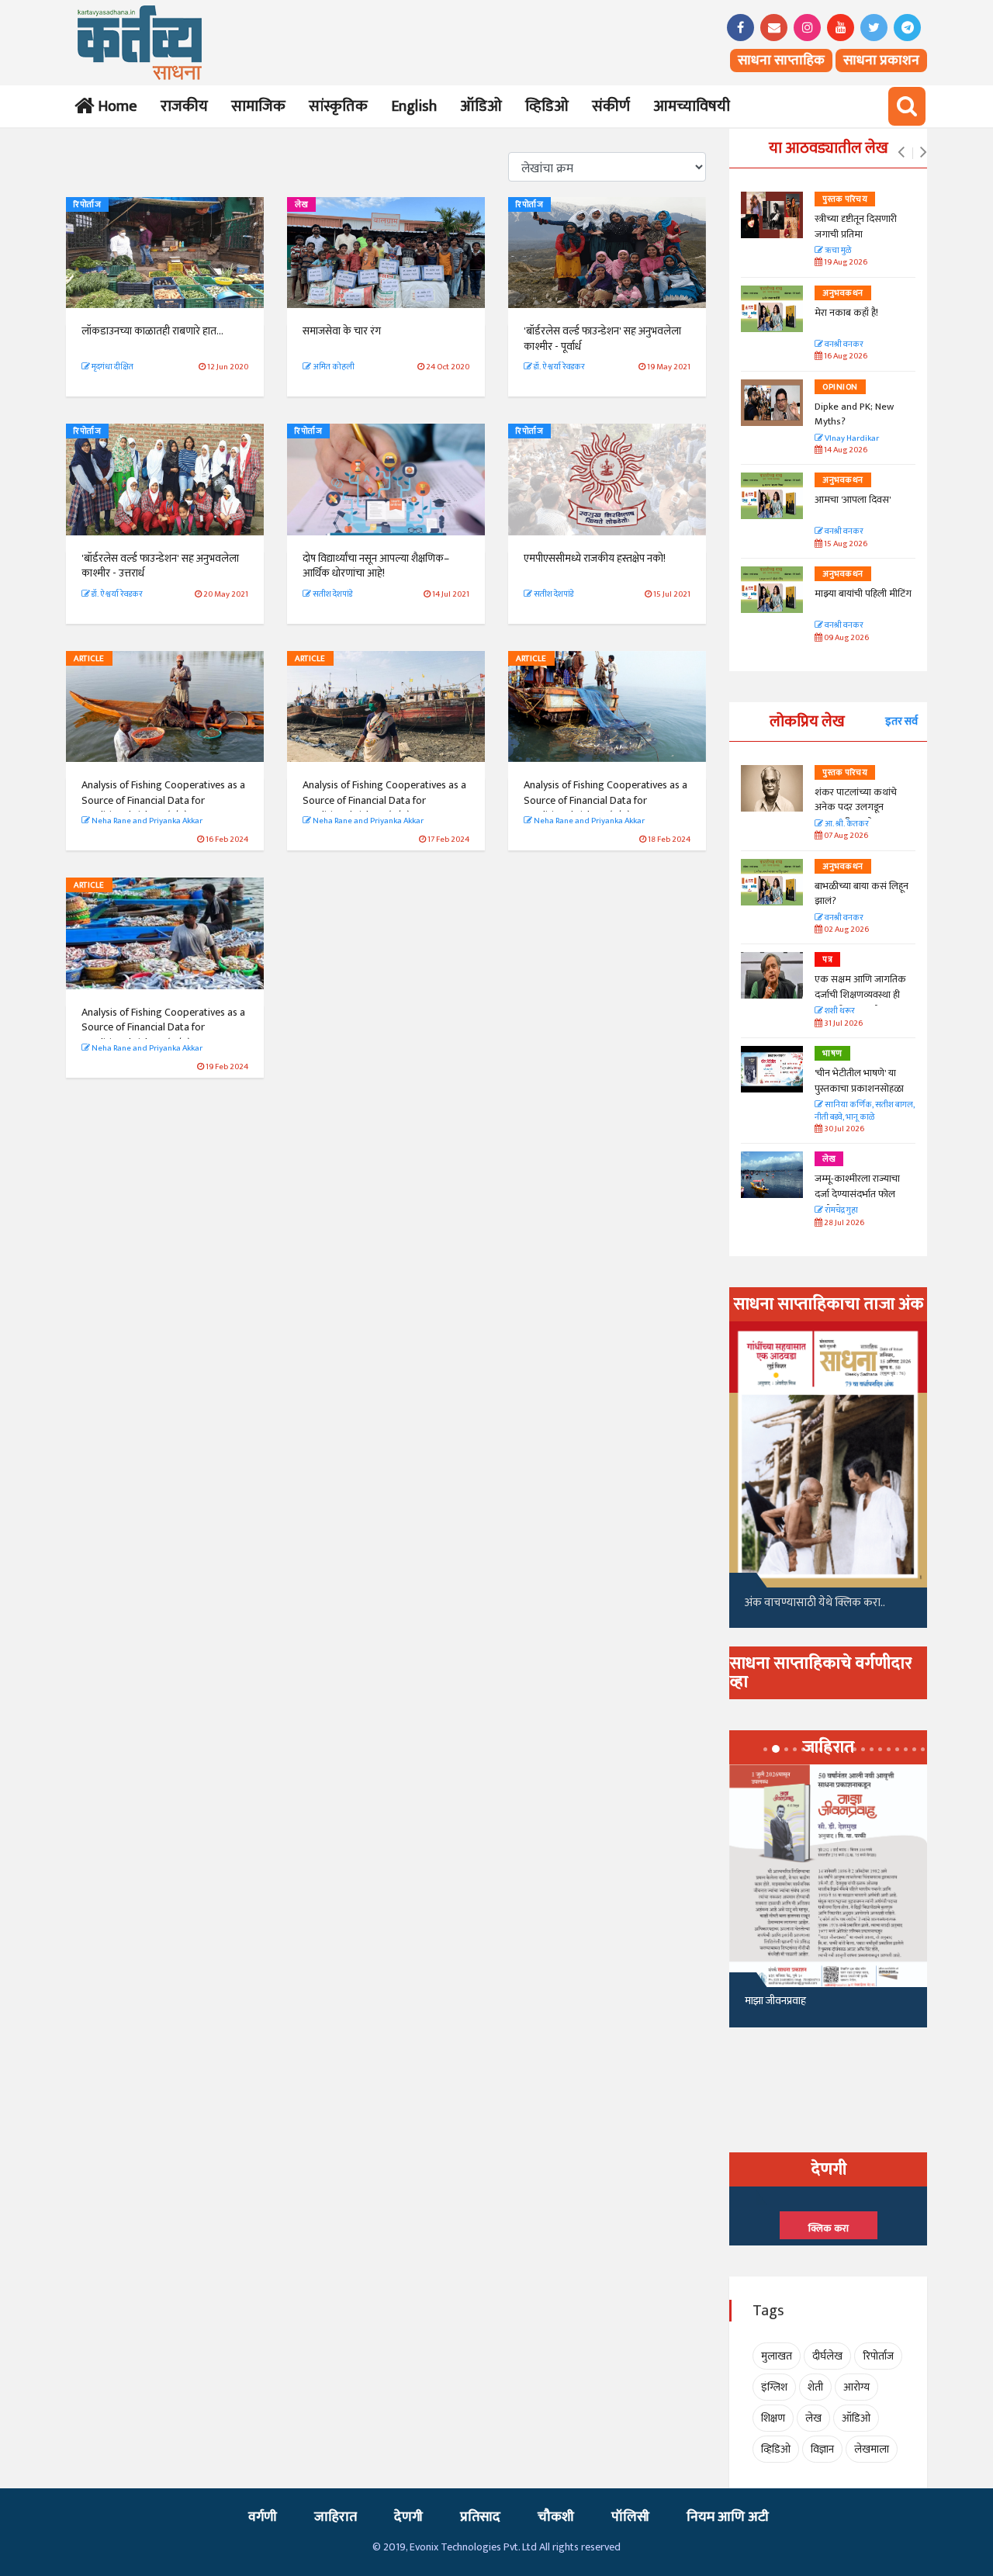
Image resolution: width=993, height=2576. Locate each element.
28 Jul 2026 (843, 1223)
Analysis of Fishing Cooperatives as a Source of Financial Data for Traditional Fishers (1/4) (163, 800)
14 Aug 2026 (845, 450)
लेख (301, 205)
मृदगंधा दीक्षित (112, 367)
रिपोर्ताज (87, 205)
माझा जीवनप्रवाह (775, 2001)
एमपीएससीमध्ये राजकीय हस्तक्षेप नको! (595, 558)
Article (89, 659)
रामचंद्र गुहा (841, 1211)
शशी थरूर (839, 1011)
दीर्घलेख (827, 2356)
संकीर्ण (611, 106)
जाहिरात (336, 2517)
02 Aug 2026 (846, 930)
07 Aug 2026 (845, 836)
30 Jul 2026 (843, 1129)
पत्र (827, 960)
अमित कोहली (333, 367)
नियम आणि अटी (728, 2517)
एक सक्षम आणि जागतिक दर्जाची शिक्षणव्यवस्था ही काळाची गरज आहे (860, 994)
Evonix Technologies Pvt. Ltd (473, 2547)
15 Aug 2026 (845, 544)
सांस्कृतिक (338, 106)
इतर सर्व (901, 721)
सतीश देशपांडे (332, 594)
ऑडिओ (481, 106)
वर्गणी (263, 2517)
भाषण (832, 1054)
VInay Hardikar (851, 439)
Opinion (840, 387)
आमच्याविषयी (692, 106)
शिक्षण (773, 2418)
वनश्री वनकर (843, 345)
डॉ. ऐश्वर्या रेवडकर (559, 367)
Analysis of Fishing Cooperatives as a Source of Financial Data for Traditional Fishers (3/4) (605, 800)
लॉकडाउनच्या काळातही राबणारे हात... (152, 331)
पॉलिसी (630, 2517)
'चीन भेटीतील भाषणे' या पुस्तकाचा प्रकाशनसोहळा (859, 1081)
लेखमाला (872, 2449)
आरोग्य (856, 2387)
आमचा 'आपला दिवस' (853, 500)
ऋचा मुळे (837, 251)
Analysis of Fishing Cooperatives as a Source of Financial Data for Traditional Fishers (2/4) (384, 800)
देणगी (408, 2517)
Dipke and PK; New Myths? (854, 414)
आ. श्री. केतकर (846, 824)
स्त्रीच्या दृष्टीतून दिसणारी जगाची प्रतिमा (856, 227)
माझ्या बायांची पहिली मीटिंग (863, 594)
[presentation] (901, 153)
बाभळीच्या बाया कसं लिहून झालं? (863, 894)
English (414, 106)
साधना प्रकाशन (881, 61)
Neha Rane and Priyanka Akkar (146, 821)
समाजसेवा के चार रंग (342, 331)
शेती (815, 2387)
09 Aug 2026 (846, 638)
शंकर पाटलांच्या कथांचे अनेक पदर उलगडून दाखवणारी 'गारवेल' (856, 807)
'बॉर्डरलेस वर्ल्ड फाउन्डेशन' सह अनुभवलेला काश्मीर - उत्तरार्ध (160, 566)
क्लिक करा (829, 2228)
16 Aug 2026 (845, 357)
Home (114, 106)
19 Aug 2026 (845, 263)
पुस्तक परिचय (845, 199)
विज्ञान (822, 2449)
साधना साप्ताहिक (781, 61)
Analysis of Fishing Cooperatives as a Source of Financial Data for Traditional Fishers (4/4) (163, 1027)
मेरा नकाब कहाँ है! (846, 313)
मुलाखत (777, 2356)
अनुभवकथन (843, 293)
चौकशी (556, 2517)
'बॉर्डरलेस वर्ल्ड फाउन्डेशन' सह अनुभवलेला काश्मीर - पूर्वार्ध (602, 339)
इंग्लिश (774, 2387)
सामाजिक (258, 106)
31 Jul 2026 (842, 1024)
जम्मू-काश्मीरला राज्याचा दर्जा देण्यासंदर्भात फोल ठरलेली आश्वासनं (857, 1194)
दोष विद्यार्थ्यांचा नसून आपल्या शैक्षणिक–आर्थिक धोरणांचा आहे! (376, 566)
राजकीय (184, 106)
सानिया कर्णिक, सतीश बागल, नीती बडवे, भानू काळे (865, 1111)
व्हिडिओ (547, 106)
